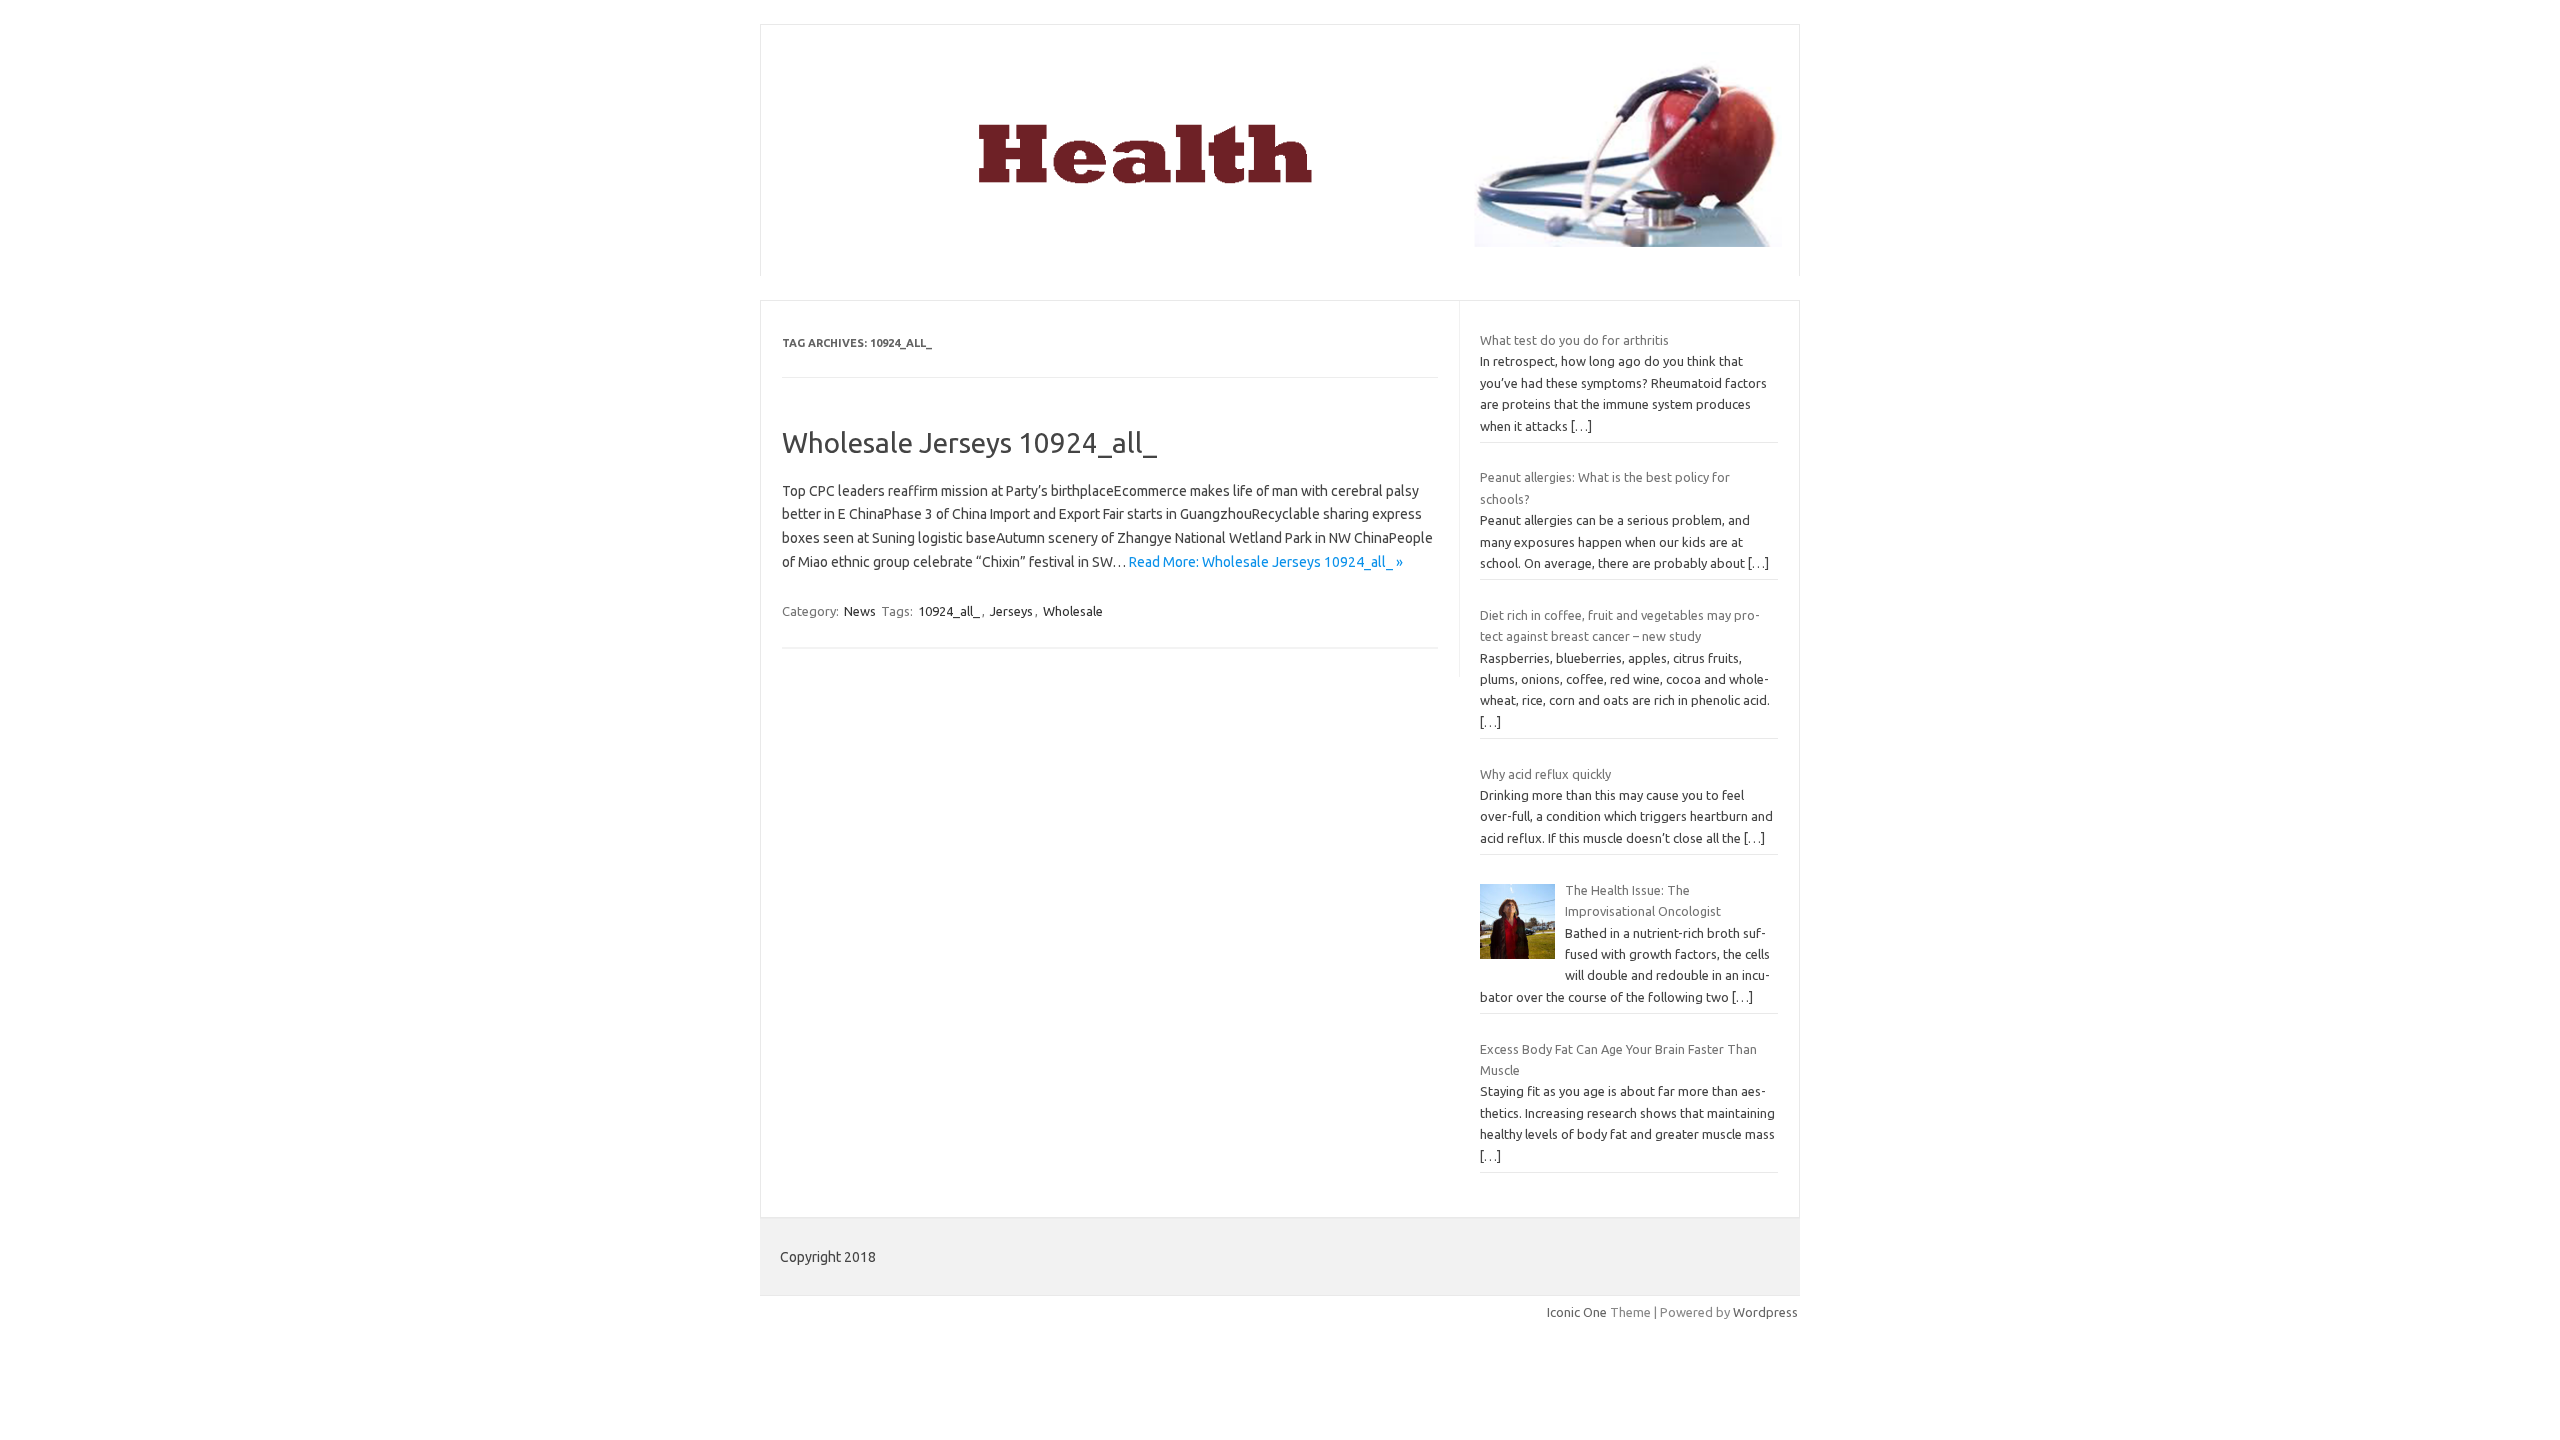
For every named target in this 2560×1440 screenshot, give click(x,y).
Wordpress (1765, 1312)
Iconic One (1577, 1312)
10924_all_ (949, 611)
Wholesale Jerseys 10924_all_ (969, 442)
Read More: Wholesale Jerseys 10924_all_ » (1266, 562)
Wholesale (1073, 611)
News (860, 611)
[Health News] (1280, 242)
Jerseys (1011, 611)
